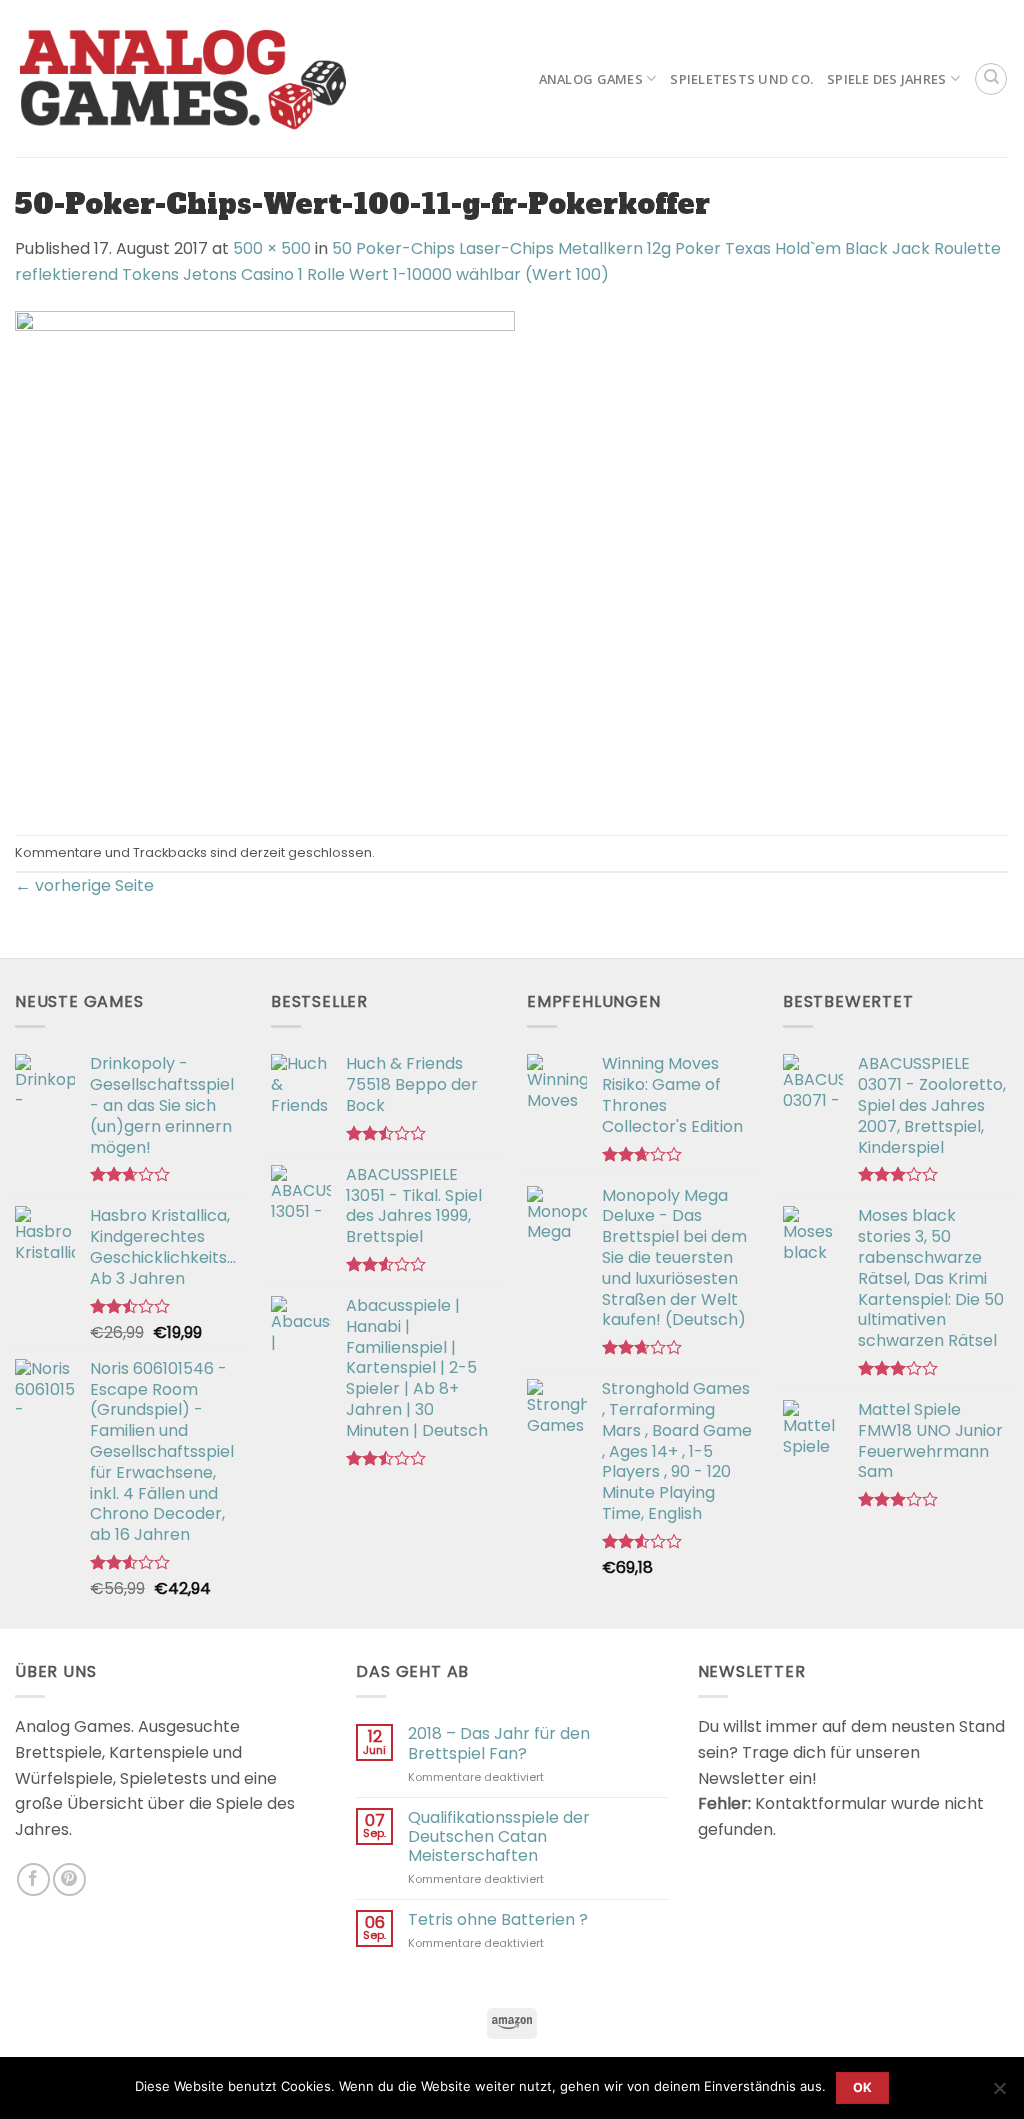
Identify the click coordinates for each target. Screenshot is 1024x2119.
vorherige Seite (84, 885)
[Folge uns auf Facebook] (33, 1879)
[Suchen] (991, 79)
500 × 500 (272, 248)
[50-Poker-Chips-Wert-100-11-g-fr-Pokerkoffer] (265, 560)
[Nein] (999, 2094)
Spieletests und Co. (741, 79)
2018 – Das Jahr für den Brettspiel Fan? (499, 1743)
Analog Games (591, 79)
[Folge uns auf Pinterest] (69, 1879)
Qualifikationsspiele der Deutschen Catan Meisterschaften (499, 1837)
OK (863, 2087)
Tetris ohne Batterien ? (498, 1919)
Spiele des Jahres (886, 79)
